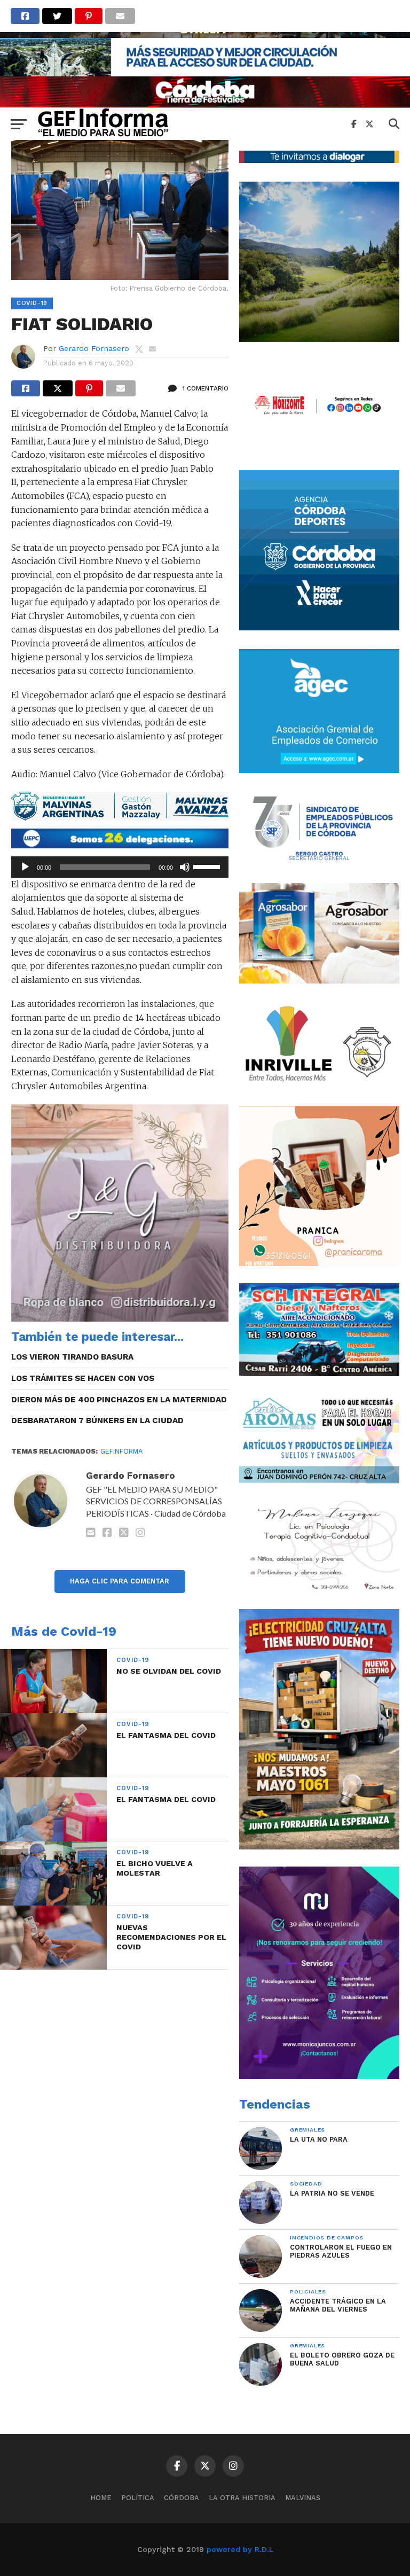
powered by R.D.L (240, 2549)
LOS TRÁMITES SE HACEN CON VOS (83, 1378)
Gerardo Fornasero (94, 348)
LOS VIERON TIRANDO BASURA (72, 1357)
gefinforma (121, 1451)
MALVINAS (303, 2498)
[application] (120, 867)
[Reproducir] (25, 867)
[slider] (208, 866)
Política (138, 2498)
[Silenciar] (185, 867)
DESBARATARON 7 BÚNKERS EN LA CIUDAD (97, 1420)
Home (101, 2498)
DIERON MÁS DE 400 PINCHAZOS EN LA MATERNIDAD (119, 1400)
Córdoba (182, 2498)
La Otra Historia (242, 2498)
